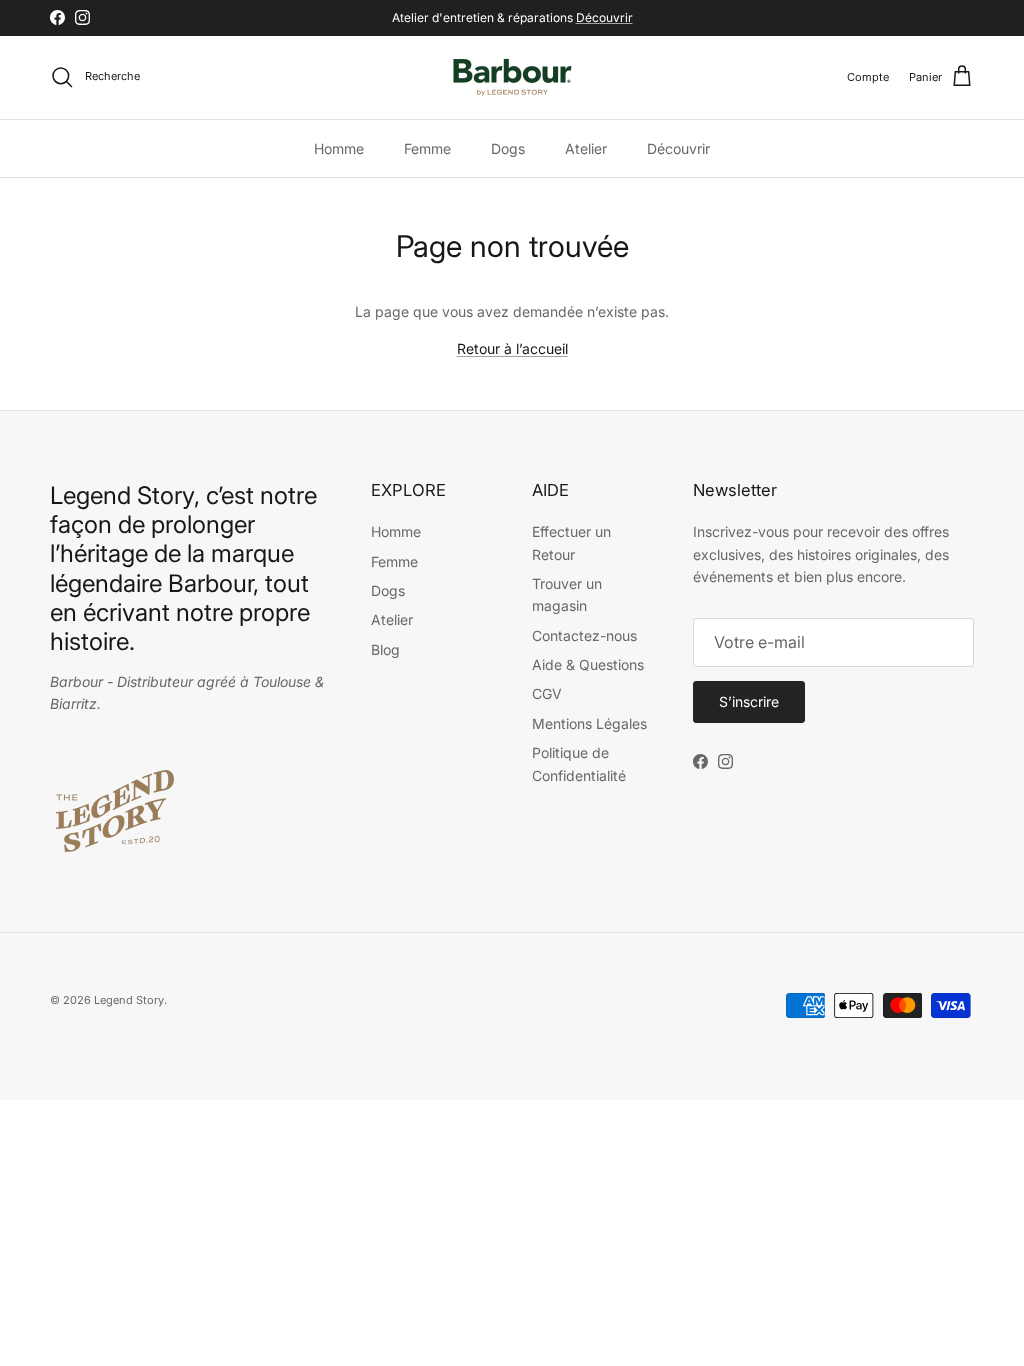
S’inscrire (749, 701)
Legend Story (129, 1000)
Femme (427, 148)
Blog (385, 649)
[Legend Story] (512, 77)
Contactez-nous (584, 635)
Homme (339, 148)
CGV (547, 693)
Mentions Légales (589, 723)
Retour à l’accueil (512, 348)
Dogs (508, 148)
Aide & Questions (588, 664)
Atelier (586, 148)
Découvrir (604, 17)
